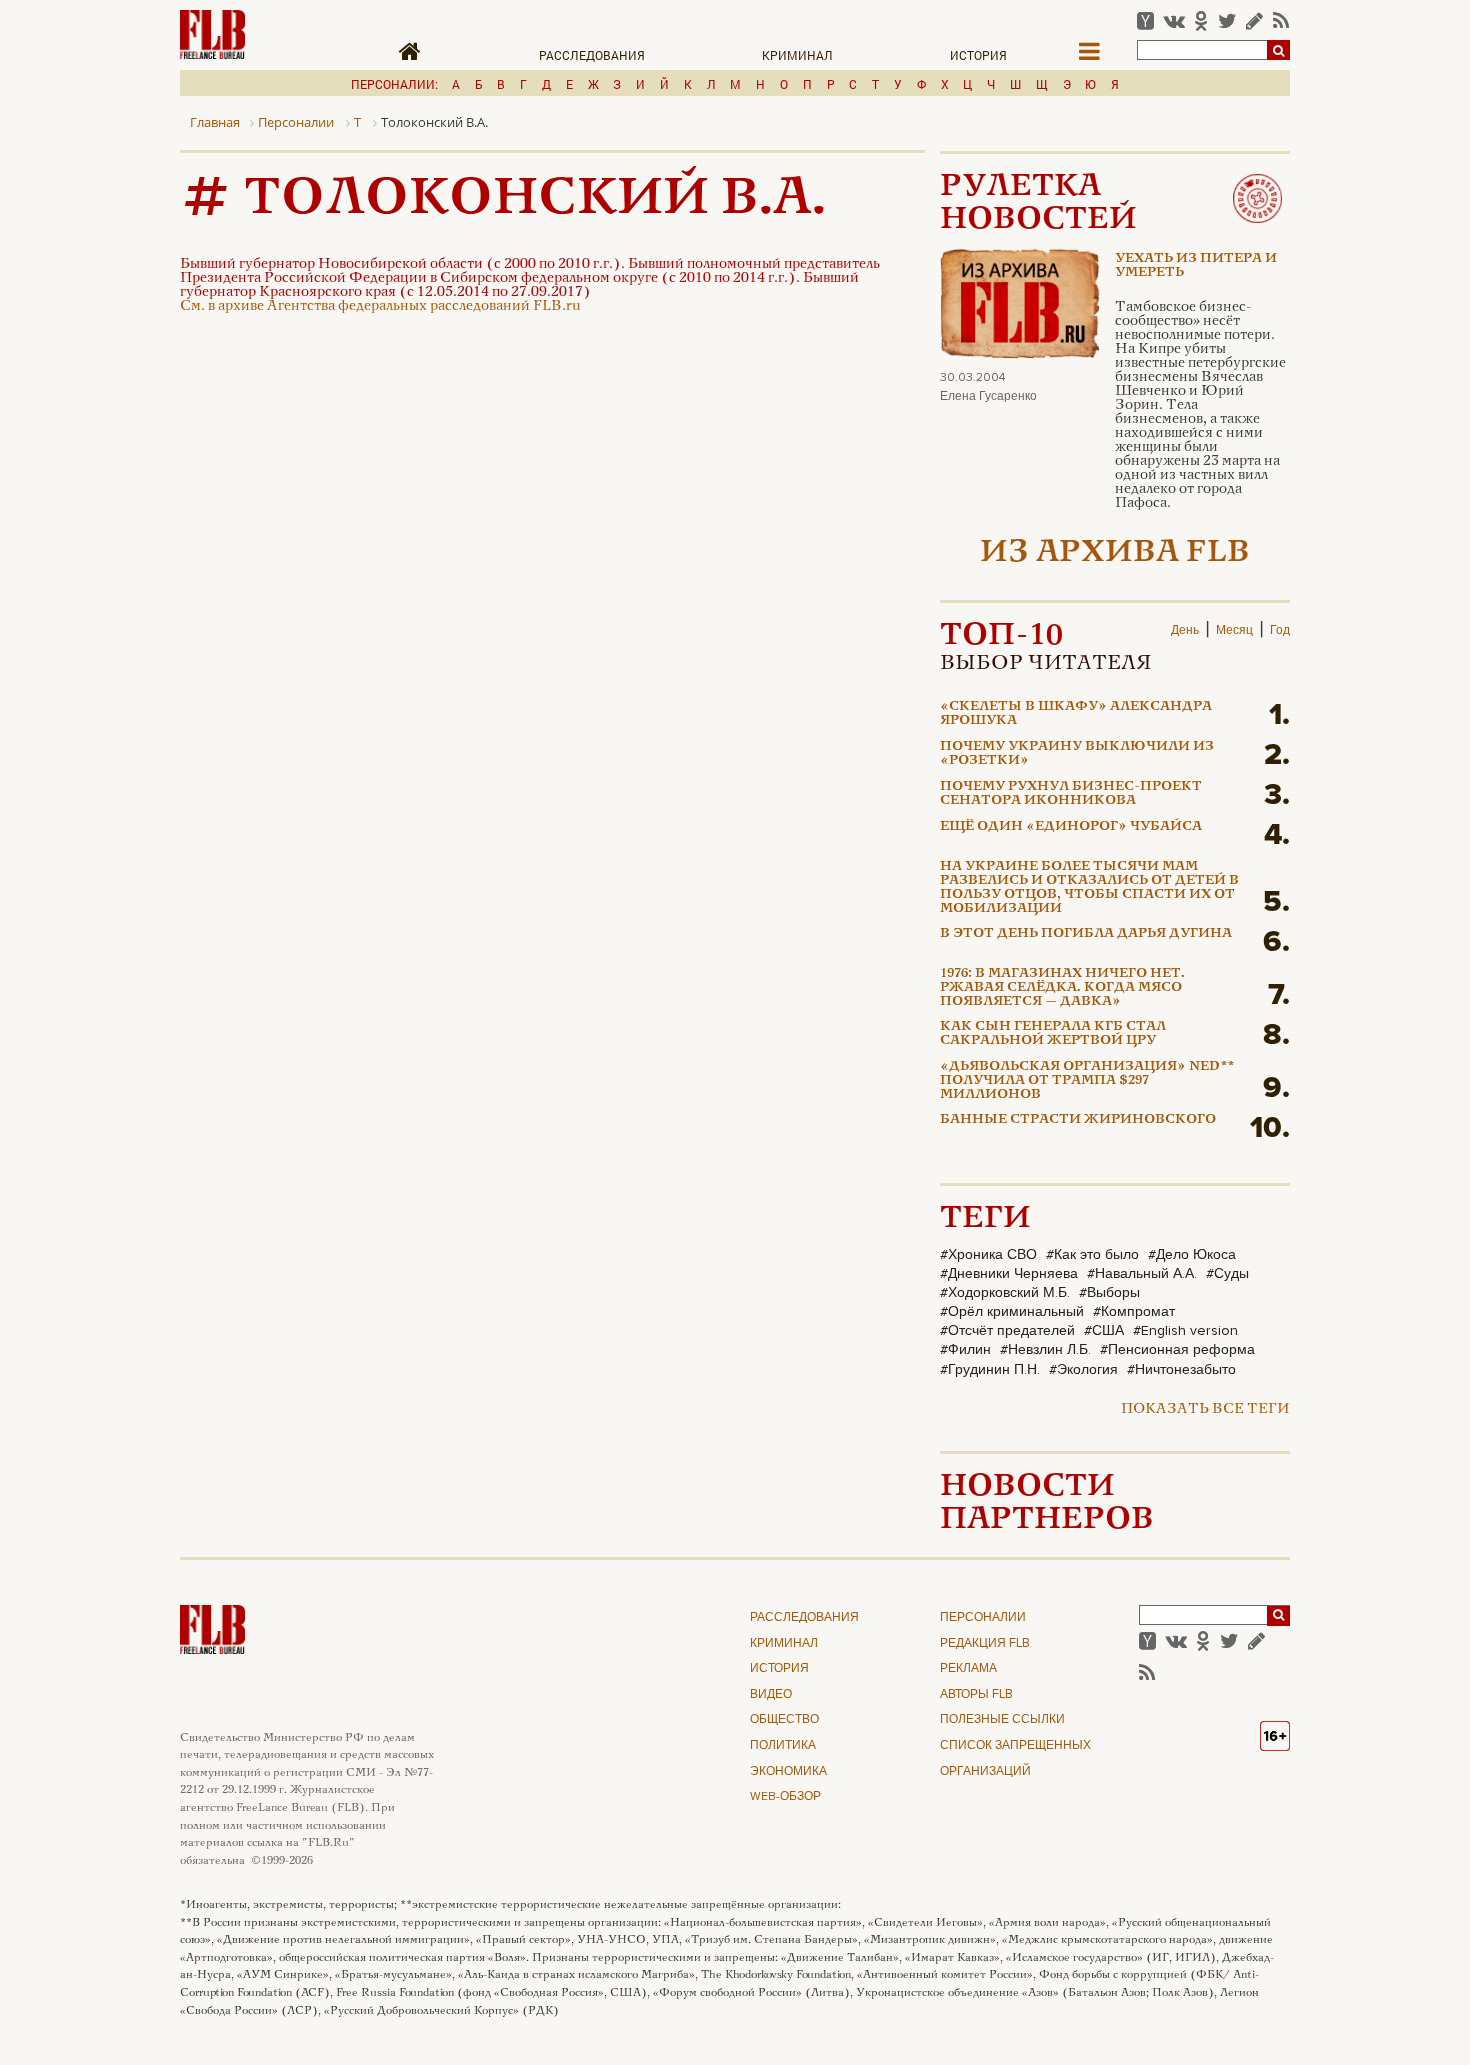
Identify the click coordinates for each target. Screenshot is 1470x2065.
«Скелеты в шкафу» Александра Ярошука (1076, 714)
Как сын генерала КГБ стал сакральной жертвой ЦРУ (1053, 1034)
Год (1280, 631)
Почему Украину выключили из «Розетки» (1077, 754)
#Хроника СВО (988, 1255)
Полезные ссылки (1002, 1720)
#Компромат (1134, 1312)
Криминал (797, 55)
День (1185, 631)
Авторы (976, 1695)
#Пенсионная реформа (1177, 1350)
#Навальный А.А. (1142, 1274)
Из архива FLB (1115, 553)
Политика (783, 1746)
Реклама (968, 1669)
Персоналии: (394, 84)
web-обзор (785, 1797)
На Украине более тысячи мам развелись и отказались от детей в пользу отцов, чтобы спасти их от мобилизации (1089, 888)
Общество (784, 1720)
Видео (771, 1695)
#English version (1185, 1331)
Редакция (985, 1644)
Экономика (788, 1772)
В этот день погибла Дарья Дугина (1086, 934)
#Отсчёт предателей (1007, 1331)
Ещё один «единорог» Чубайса (1071, 827)
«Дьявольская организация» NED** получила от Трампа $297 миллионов (1087, 1081)
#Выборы (1109, 1293)
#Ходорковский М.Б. (1005, 1293)
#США (1104, 1331)
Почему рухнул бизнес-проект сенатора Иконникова (1071, 794)
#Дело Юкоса (1192, 1255)
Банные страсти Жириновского (1078, 1120)
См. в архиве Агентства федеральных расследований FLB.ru (380, 306)
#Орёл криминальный (1012, 1312)
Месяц (1234, 631)
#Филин (965, 1350)
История (978, 55)
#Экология (1083, 1370)
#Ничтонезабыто (1181, 1370)
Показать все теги (1205, 1409)
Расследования (592, 55)
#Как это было (1092, 1255)
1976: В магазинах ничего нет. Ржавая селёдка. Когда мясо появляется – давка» (1062, 988)
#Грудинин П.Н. (990, 1370)
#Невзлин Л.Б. (1045, 1350)
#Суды (1227, 1274)
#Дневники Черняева (1009, 1274)
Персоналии (983, 1618)
